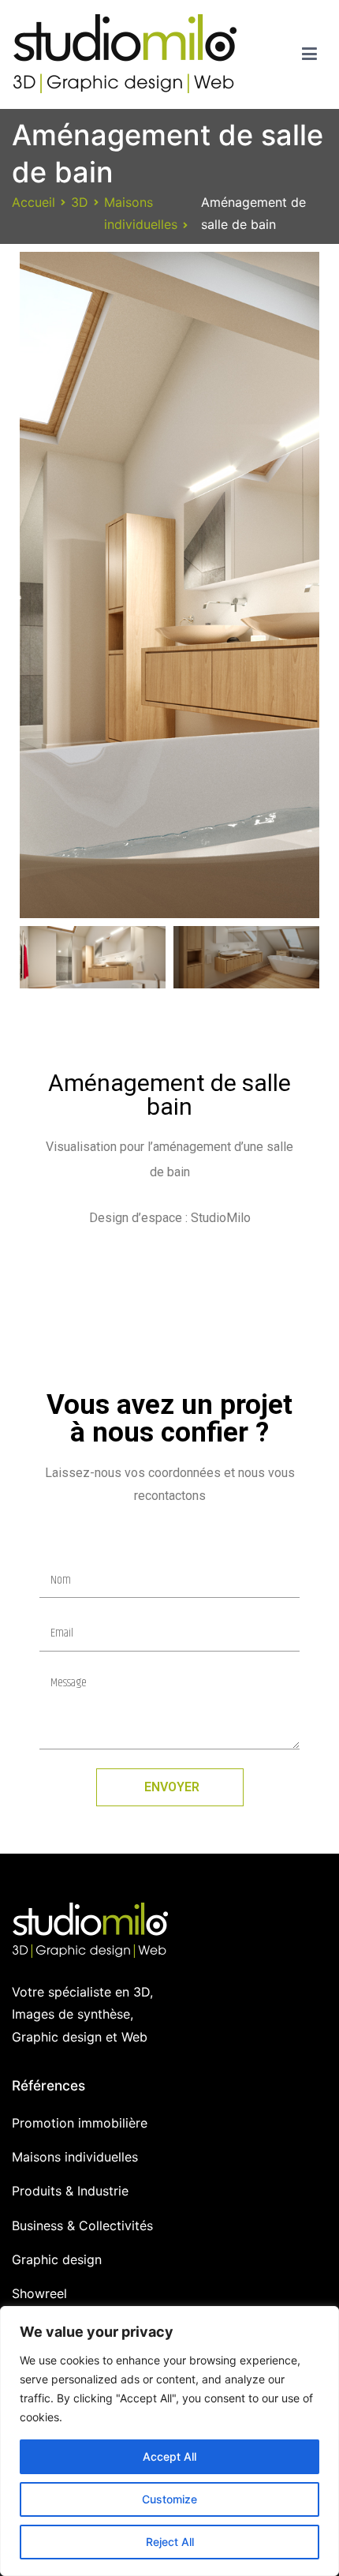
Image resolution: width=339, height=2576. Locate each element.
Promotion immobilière (80, 2123)
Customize (169, 2499)
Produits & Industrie (70, 2191)
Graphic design (57, 2259)
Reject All (170, 2542)
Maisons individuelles (75, 2157)
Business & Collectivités (82, 2225)
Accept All (169, 2456)
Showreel (39, 2293)
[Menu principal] (309, 54)
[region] (169, 2441)
